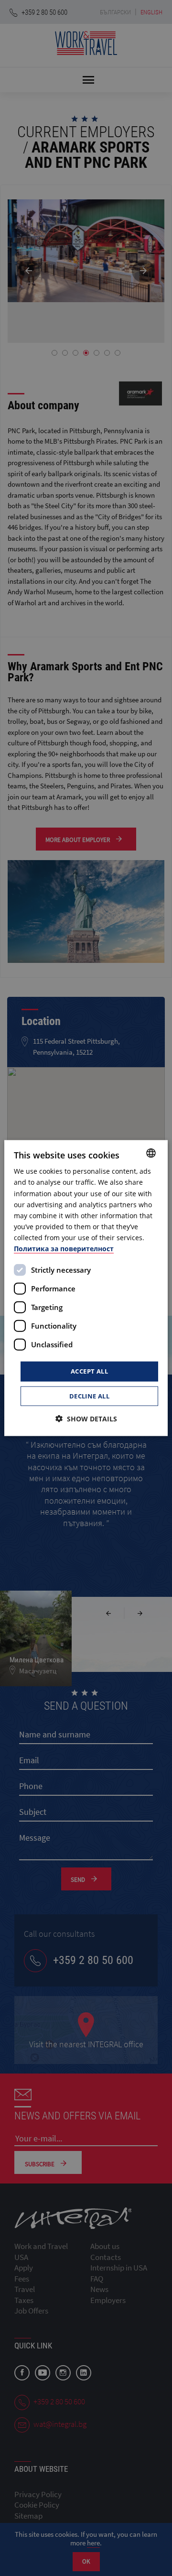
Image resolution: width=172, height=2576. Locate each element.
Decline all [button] (89, 1396)
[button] (86, 1418)
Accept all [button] (89, 1371)
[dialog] (86, 1288)
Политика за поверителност (64, 1249)
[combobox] (151, 1153)
